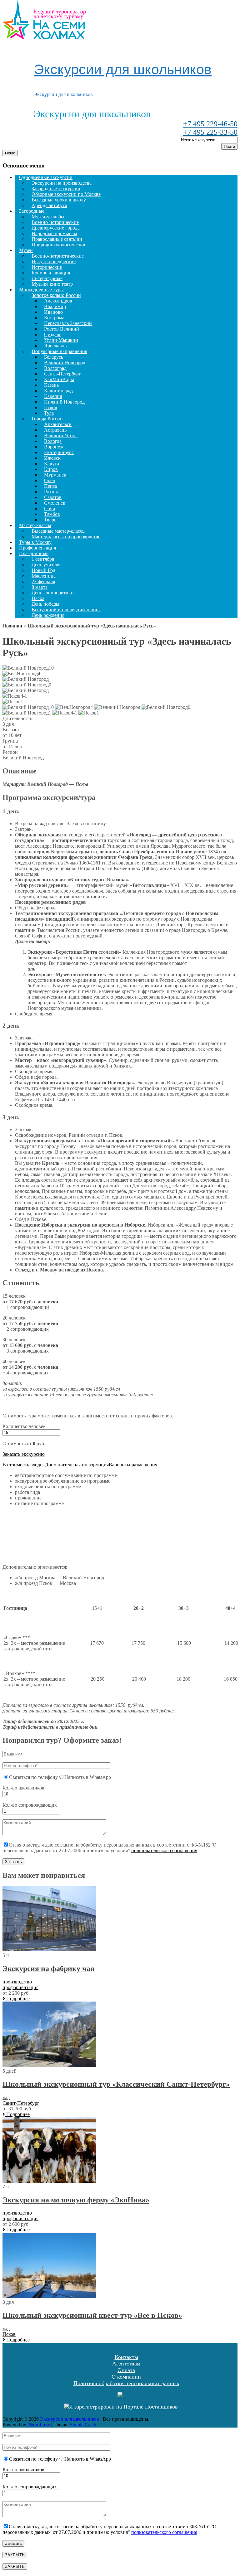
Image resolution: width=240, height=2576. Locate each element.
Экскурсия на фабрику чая (48, 1968)
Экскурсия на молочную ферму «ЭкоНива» (76, 2200)
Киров (51, 469)
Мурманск (55, 475)
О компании (126, 2377)
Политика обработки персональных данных (126, 2383)
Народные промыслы (54, 233)
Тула (49, 413)
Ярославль (55, 346)
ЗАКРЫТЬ (15, 2555)
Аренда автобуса (49, 205)
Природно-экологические (59, 245)
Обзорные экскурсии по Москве (66, 194)
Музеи (26, 250)
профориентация (20, 1987)
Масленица (44, 576)
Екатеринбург (59, 452)
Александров (58, 301)
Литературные (47, 278)
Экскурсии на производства (62, 183)
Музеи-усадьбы (48, 217)
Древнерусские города (56, 228)
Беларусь (54, 357)
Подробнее (17, 1999)
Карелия (53, 396)
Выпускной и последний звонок (66, 610)
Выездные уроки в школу (59, 200)
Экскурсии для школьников (123, 69)
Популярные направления (59, 351)
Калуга (52, 464)
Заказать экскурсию (24, 1454)
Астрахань (55, 430)
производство (17, 1982)
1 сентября (43, 559)
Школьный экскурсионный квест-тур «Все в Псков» (92, 2315)
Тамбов (52, 514)
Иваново (53, 312)
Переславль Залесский (68, 323)
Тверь (50, 520)
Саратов (53, 497)
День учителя (46, 565)
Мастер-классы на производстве (66, 537)
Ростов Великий (62, 329)
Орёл (50, 480)
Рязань (51, 492)
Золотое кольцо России (56, 295)
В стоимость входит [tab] (24, 1465)
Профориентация (37, 548)
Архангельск (58, 424)
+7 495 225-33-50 (210, 132)
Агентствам (126, 2364)
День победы (45, 604)
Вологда (53, 441)
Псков (51, 407)
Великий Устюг (61, 436)
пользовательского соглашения (164, 1850)
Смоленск (55, 503)
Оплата (126, 2370)
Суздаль (53, 334)
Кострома (54, 318)
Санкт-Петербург (62, 374)
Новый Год (43, 570)
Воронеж (54, 447)
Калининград (58, 391)
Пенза (50, 486)
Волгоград (55, 368)
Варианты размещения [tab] (133, 1465)
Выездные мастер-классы (59, 531)
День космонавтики (53, 593)
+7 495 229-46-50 (210, 124)
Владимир (55, 306)
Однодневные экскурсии (46, 177)
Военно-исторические (55, 222)
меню (10, 153)
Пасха (38, 598)
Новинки (12, 626)
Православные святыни (57, 239)
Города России (47, 419)
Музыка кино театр (52, 284)
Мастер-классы (35, 525)
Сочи (50, 508)
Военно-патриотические (58, 256)
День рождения (48, 615)
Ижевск (52, 458)
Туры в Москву (35, 542)
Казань (51, 385)
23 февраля (43, 581)
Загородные (32, 211)
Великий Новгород (65, 363)
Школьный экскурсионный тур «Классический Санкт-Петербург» (116, 2084)
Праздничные (34, 553)
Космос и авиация (51, 273)
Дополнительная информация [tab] (77, 1465)
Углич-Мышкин (61, 340)
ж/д (6, 2097)
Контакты (126, 2357)
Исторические (47, 267)
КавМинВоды (59, 379)
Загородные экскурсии (56, 189)
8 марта (40, 587)
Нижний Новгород (64, 402)
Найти (229, 146)
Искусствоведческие (54, 261)
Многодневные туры (41, 290)
